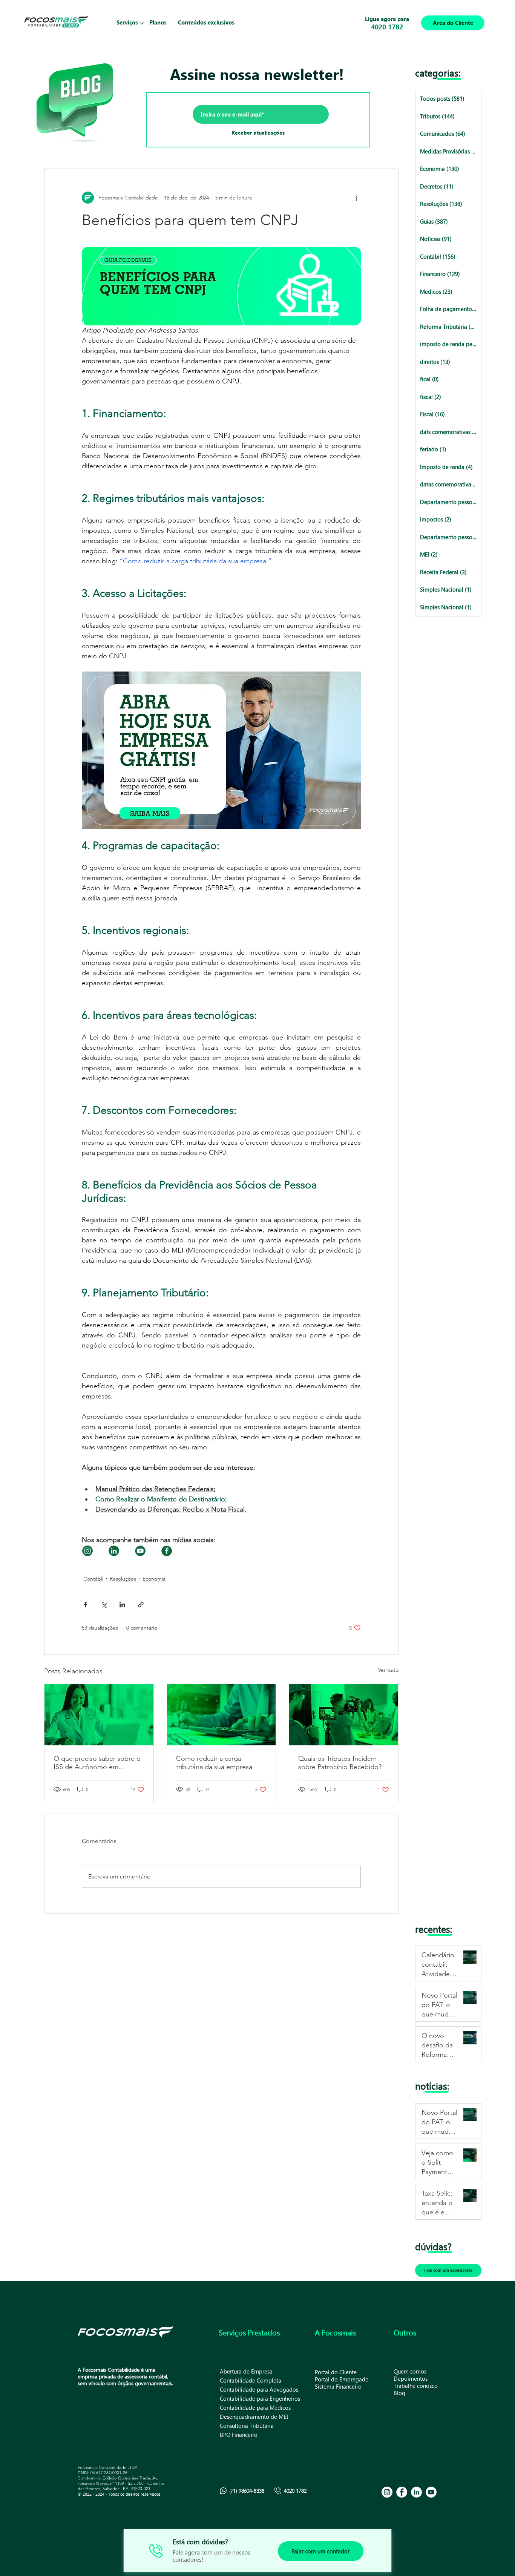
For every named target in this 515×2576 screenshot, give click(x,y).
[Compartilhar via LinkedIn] (122, 1605)
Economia (154, 1579)
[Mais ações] (356, 198)
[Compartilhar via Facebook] (85, 1605)
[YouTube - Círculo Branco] (431, 2492)
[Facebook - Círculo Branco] (402, 2492)
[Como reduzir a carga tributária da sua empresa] (221, 1715)
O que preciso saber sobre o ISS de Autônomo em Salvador (97, 1763)
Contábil (93, 1579)
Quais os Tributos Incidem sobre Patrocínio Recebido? (340, 1763)
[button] (127, 23)
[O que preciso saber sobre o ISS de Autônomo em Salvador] (99, 1715)
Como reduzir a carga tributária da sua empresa (214, 1763)
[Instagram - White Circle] (387, 2492)
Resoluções (123, 1579)
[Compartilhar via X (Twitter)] (104, 1605)
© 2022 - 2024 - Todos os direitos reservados (119, 2494)
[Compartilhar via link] (141, 1605)
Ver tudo (388, 1670)
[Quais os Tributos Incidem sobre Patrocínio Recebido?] (344, 1715)
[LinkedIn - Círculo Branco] (416, 2492)
